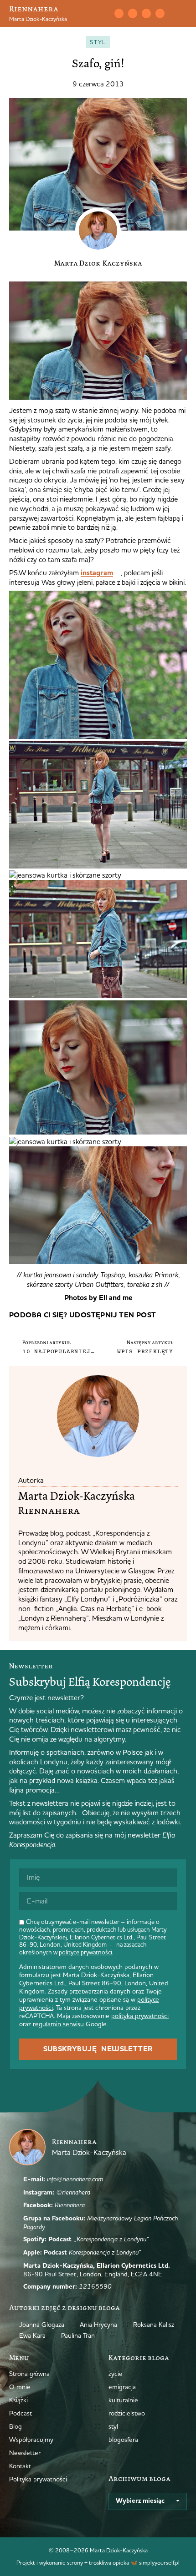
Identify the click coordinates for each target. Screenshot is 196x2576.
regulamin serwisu (58, 2024)
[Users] (160, 13)
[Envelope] (119, 13)
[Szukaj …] (99, 14)
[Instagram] (133, 13)
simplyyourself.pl (159, 2562)
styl (98, 42)
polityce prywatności (85, 1952)
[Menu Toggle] (183, 14)
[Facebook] (146, 13)
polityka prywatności (140, 2016)
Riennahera (34, 9)
